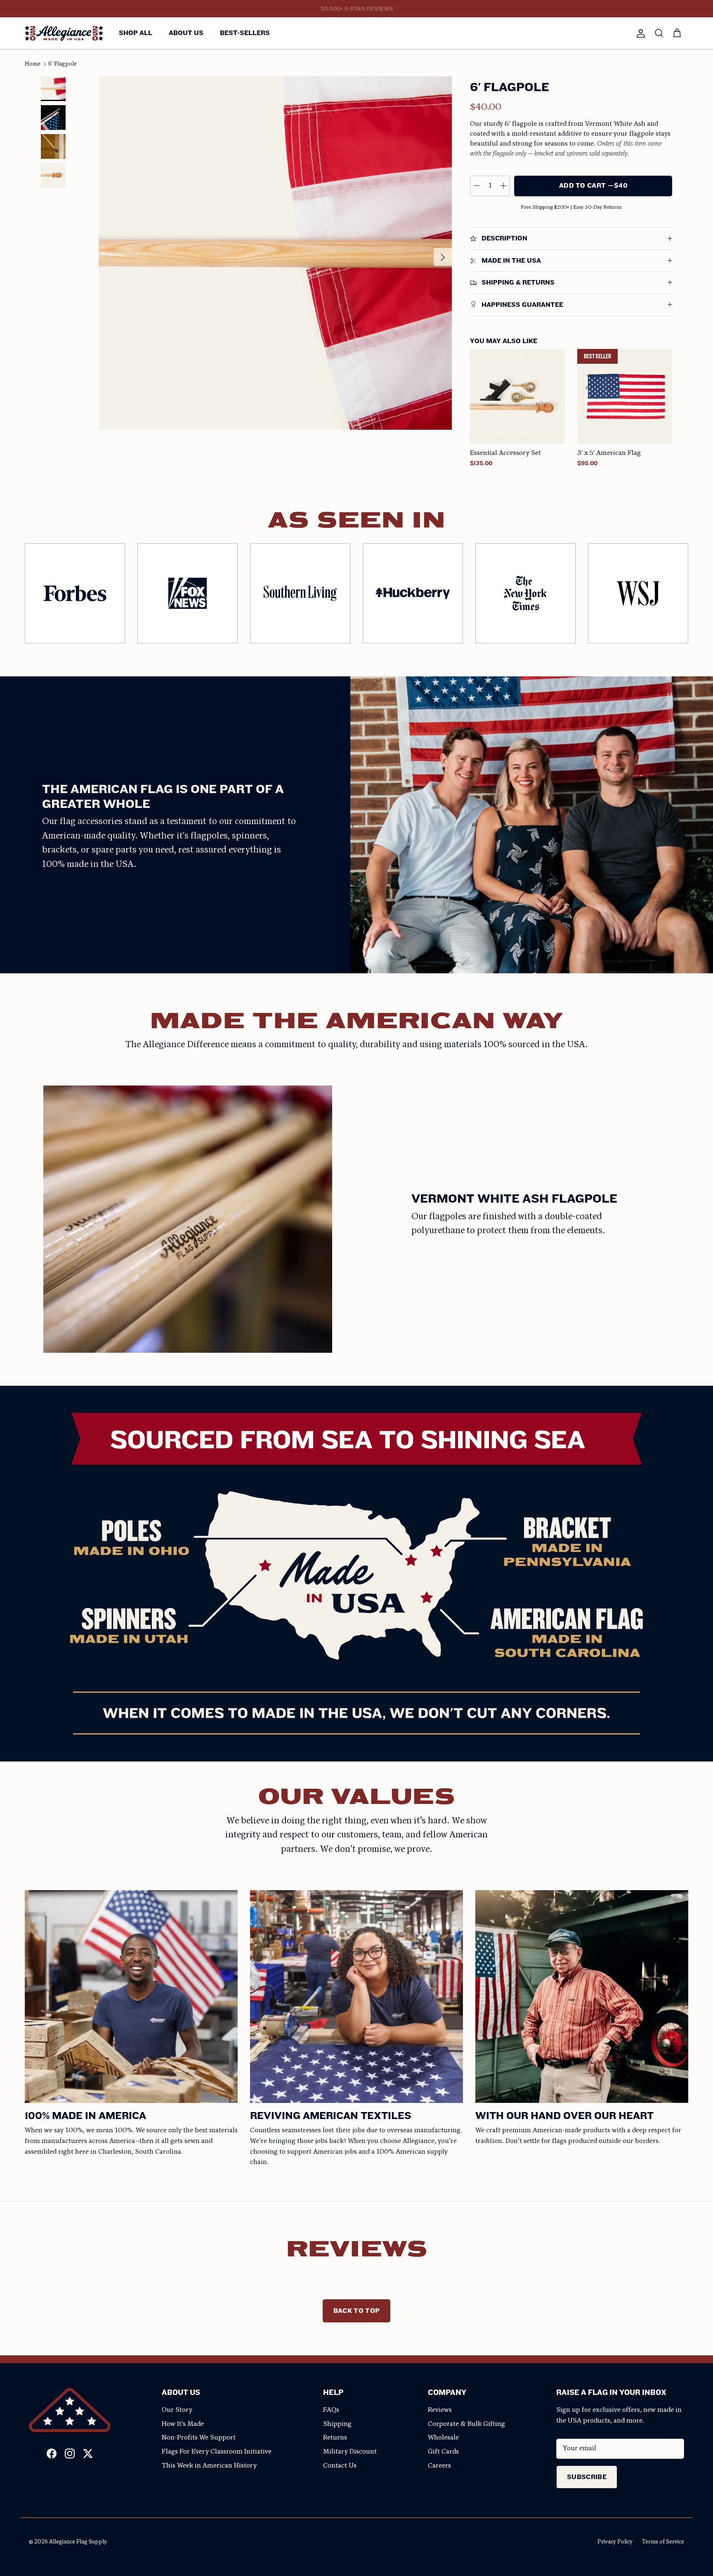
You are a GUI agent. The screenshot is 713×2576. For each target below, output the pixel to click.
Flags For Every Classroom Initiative (217, 2452)
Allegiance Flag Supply (78, 2542)
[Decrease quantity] (477, 186)
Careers (439, 2466)
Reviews (440, 2410)
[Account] (639, 33)
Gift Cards (443, 2452)
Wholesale (443, 2438)
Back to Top (357, 2311)
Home (33, 64)
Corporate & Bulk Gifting (466, 2424)
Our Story (177, 2410)
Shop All (136, 33)
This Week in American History (209, 2466)
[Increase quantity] (503, 186)
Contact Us (340, 2466)
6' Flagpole (63, 64)
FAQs (331, 2410)
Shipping (337, 2424)
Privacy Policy (615, 2542)
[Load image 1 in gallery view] (275, 253)
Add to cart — (593, 185)
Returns (335, 2438)
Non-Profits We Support (199, 2438)
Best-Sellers (245, 33)
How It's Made (183, 2424)
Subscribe (587, 2477)
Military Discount (350, 2452)
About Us (186, 33)
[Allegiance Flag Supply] (64, 33)
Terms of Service (663, 2542)
